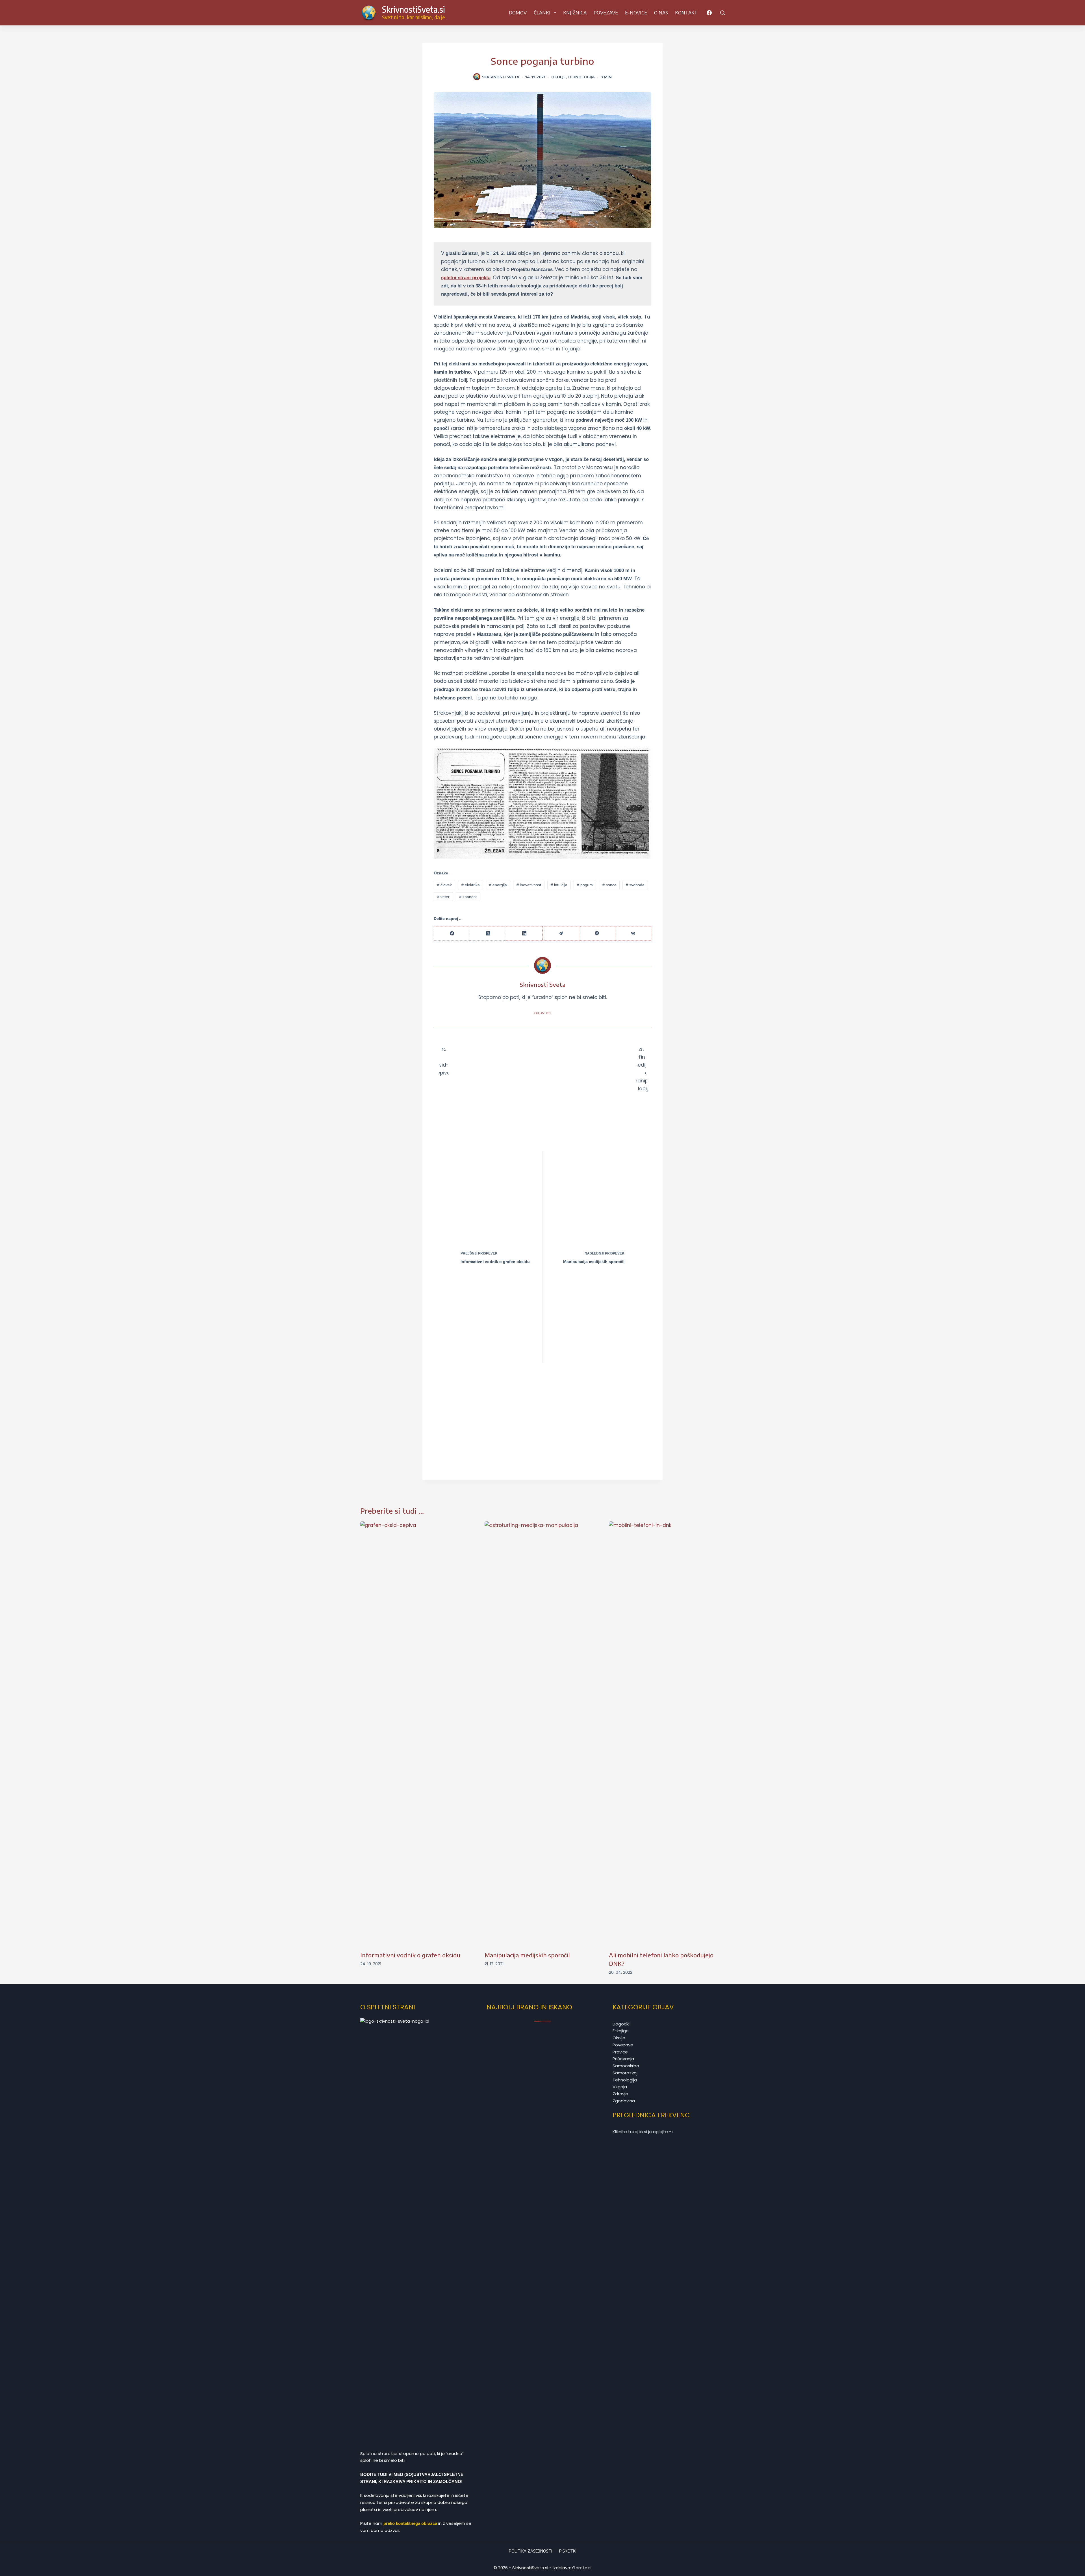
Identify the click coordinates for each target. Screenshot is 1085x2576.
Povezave (606, 13)
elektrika (471, 885)
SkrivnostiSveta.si (413, 9)
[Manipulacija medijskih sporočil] (542, 1733)
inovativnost (529, 885)
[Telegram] (561, 934)
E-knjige (621, 2031)
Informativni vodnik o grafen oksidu (410, 1955)
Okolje (558, 77)
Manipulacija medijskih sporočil (527, 1955)
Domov (518, 13)
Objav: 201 (543, 1013)
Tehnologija (581, 77)
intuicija (559, 885)
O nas (661, 13)
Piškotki (568, 2551)
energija (498, 885)
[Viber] (597, 934)
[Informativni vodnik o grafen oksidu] (418, 1733)
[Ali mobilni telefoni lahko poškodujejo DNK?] (667, 1733)
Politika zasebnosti (530, 2551)
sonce (609, 885)
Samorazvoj (625, 2073)
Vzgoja (620, 2087)
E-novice (636, 13)
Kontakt (686, 13)
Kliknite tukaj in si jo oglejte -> (643, 2132)
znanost (468, 897)
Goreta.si (582, 2568)
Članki (542, 13)
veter (443, 897)
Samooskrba (626, 2066)
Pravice (620, 2052)
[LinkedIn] (524, 934)
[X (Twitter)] (488, 934)
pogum (585, 885)
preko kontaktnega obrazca (410, 2523)
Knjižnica (575, 13)
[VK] (633, 934)
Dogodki (621, 2024)
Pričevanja (623, 2059)
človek (444, 885)
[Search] (722, 13)
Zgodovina (624, 2101)
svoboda (635, 885)
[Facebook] (709, 13)
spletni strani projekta (466, 278)
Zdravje (620, 2094)
